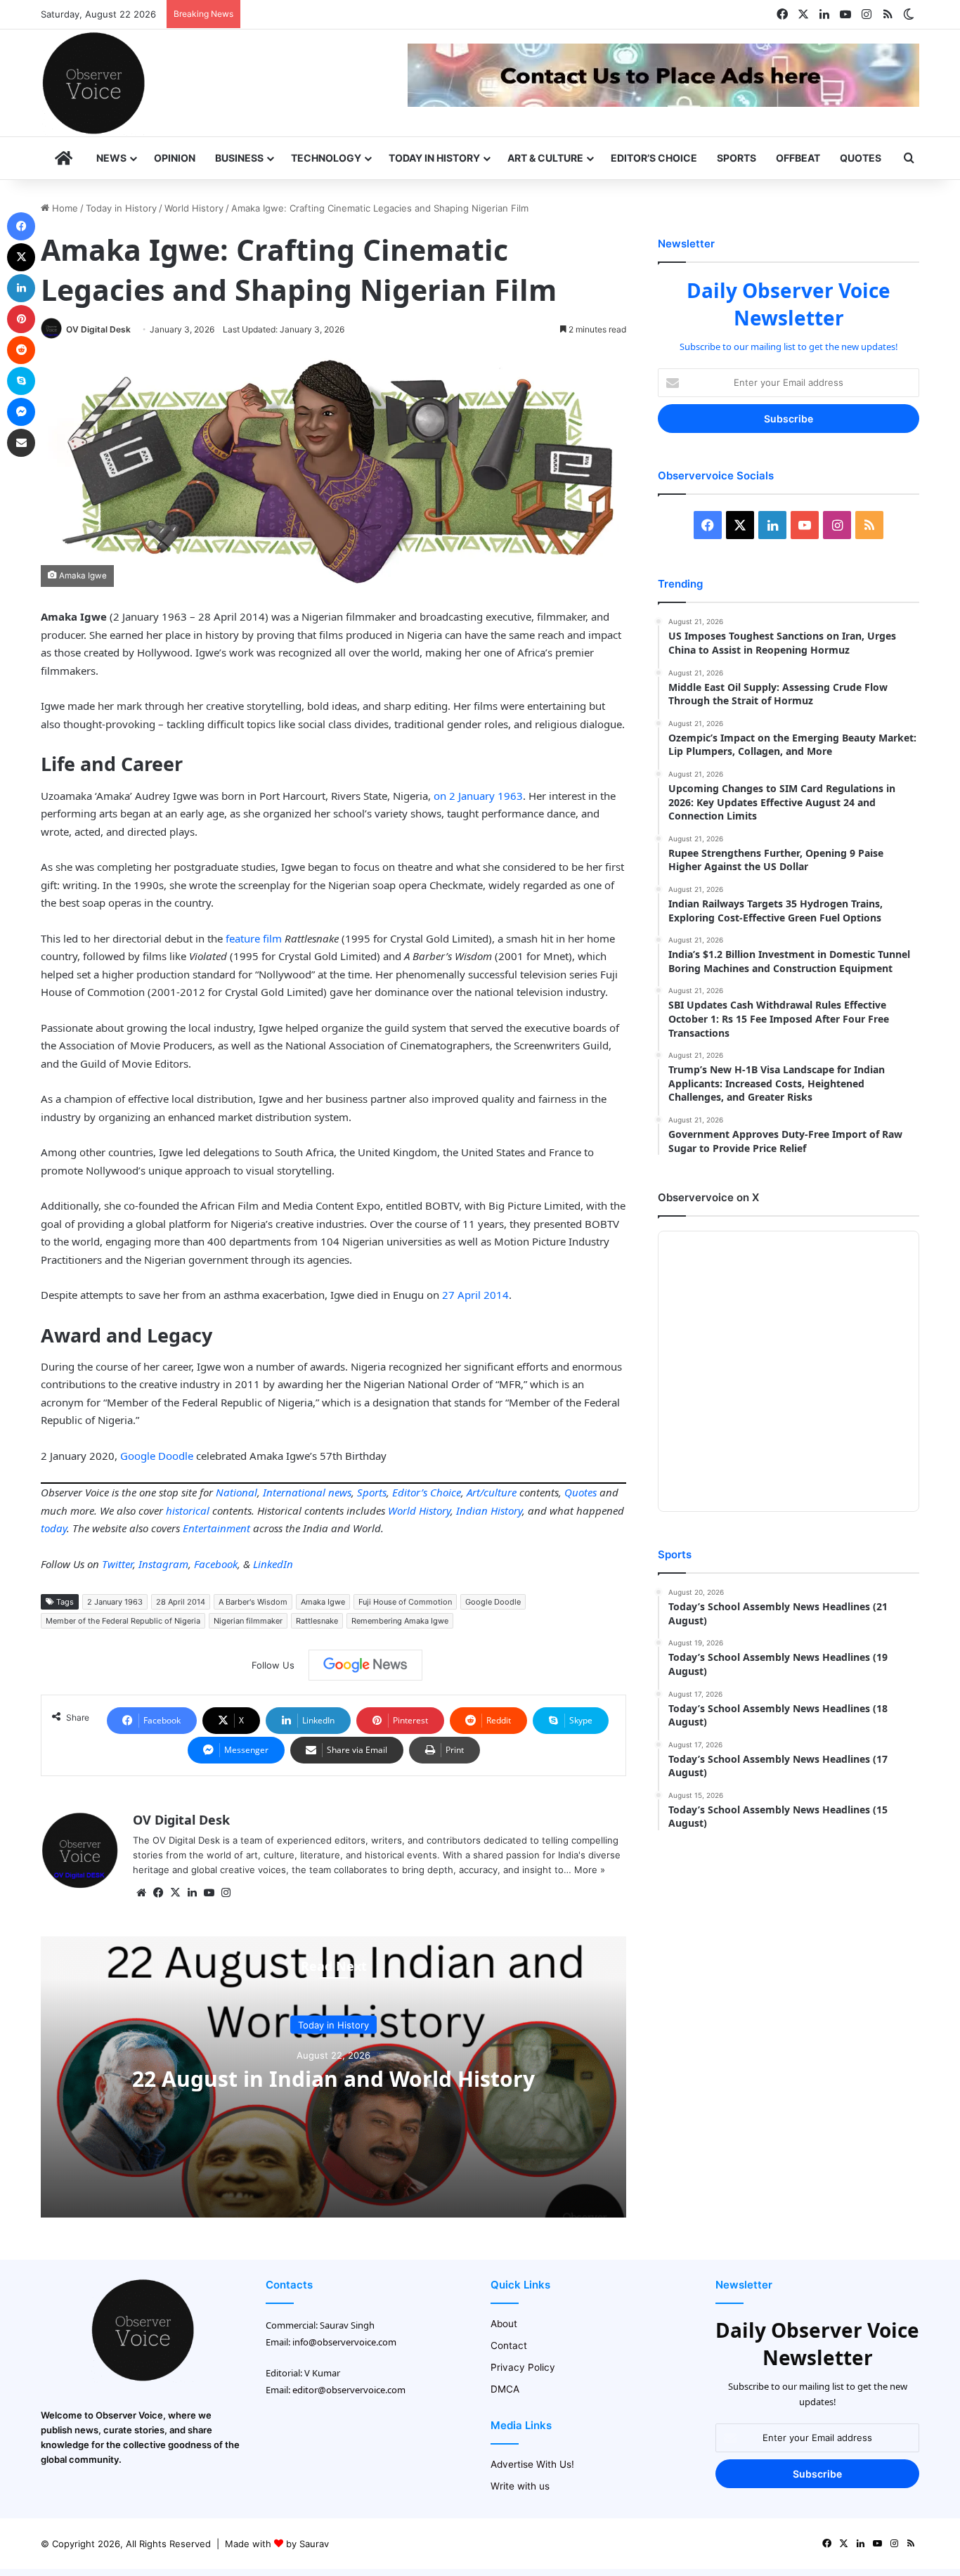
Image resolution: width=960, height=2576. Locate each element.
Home (64, 208)
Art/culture (492, 1492)
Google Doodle (157, 1456)
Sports (737, 158)
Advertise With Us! (532, 2464)
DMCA (505, 2389)
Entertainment (216, 1528)
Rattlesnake (317, 1621)
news (340, 1492)
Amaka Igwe (323, 1602)
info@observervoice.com (344, 2342)
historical (188, 1510)
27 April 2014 (475, 1295)
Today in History (434, 158)
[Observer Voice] (93, 83)
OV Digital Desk (98, 329)
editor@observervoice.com (349, 2390)
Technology (326, 158)
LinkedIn (273, 1564)
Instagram (163, 1564)
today (54, 1528)
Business (239, 158)
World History (194, 208)
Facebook (216, 1564)
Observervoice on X (708, 1197)
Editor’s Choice (654, 158)
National (236, 1492)
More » (590, 1870)
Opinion (175, 158)
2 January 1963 (115, 1602)
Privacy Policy (523, 2367)
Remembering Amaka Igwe (400, 1621)
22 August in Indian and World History (333, 2079)
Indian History (489, 1510)
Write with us (520, 2486)
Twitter (117, 1564)
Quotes (861, 158)
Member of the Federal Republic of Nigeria (123, 1621)
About (504, 2324)
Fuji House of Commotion (405, 1602)
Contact (509, 2345)
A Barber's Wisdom (253, 1602)
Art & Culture (545, 158)
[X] (175, 1893)
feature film (255, 938)
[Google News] (365, 1665)
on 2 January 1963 (478, 796)
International (294, 1492)
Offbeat (798, 158)
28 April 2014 (181, 1602)
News (111, 158)
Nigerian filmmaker (248, 1621)
